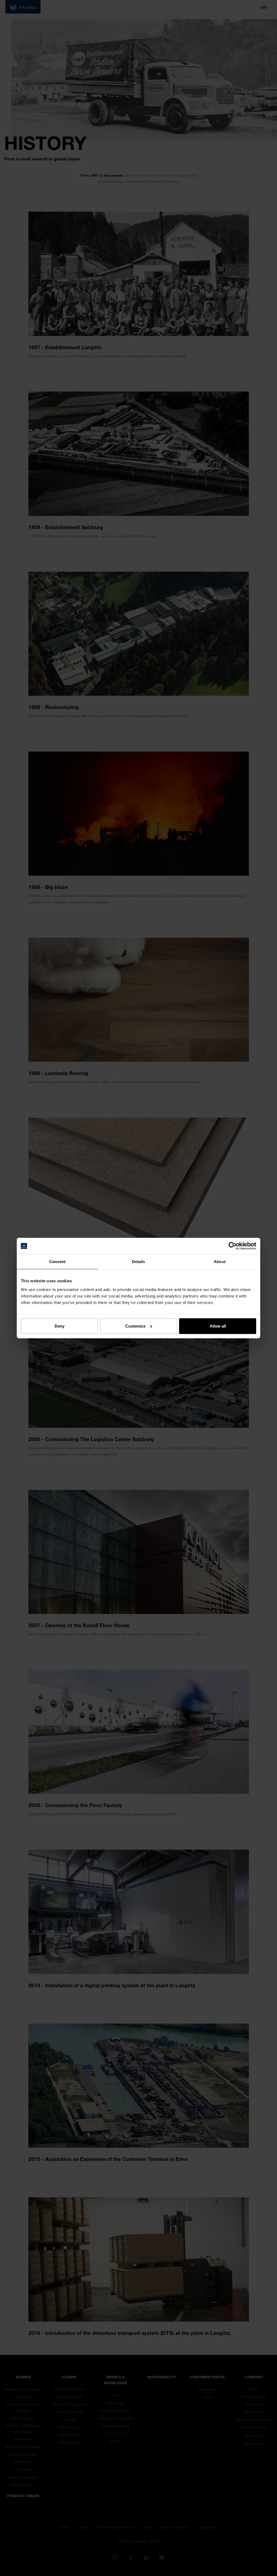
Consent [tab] (57, 1262)
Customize (135, 1326)
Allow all (218, 1326)
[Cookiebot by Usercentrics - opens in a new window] (233, 1246)
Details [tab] (139, 1262)
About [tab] (220, 1262)
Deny (60, 1326)
